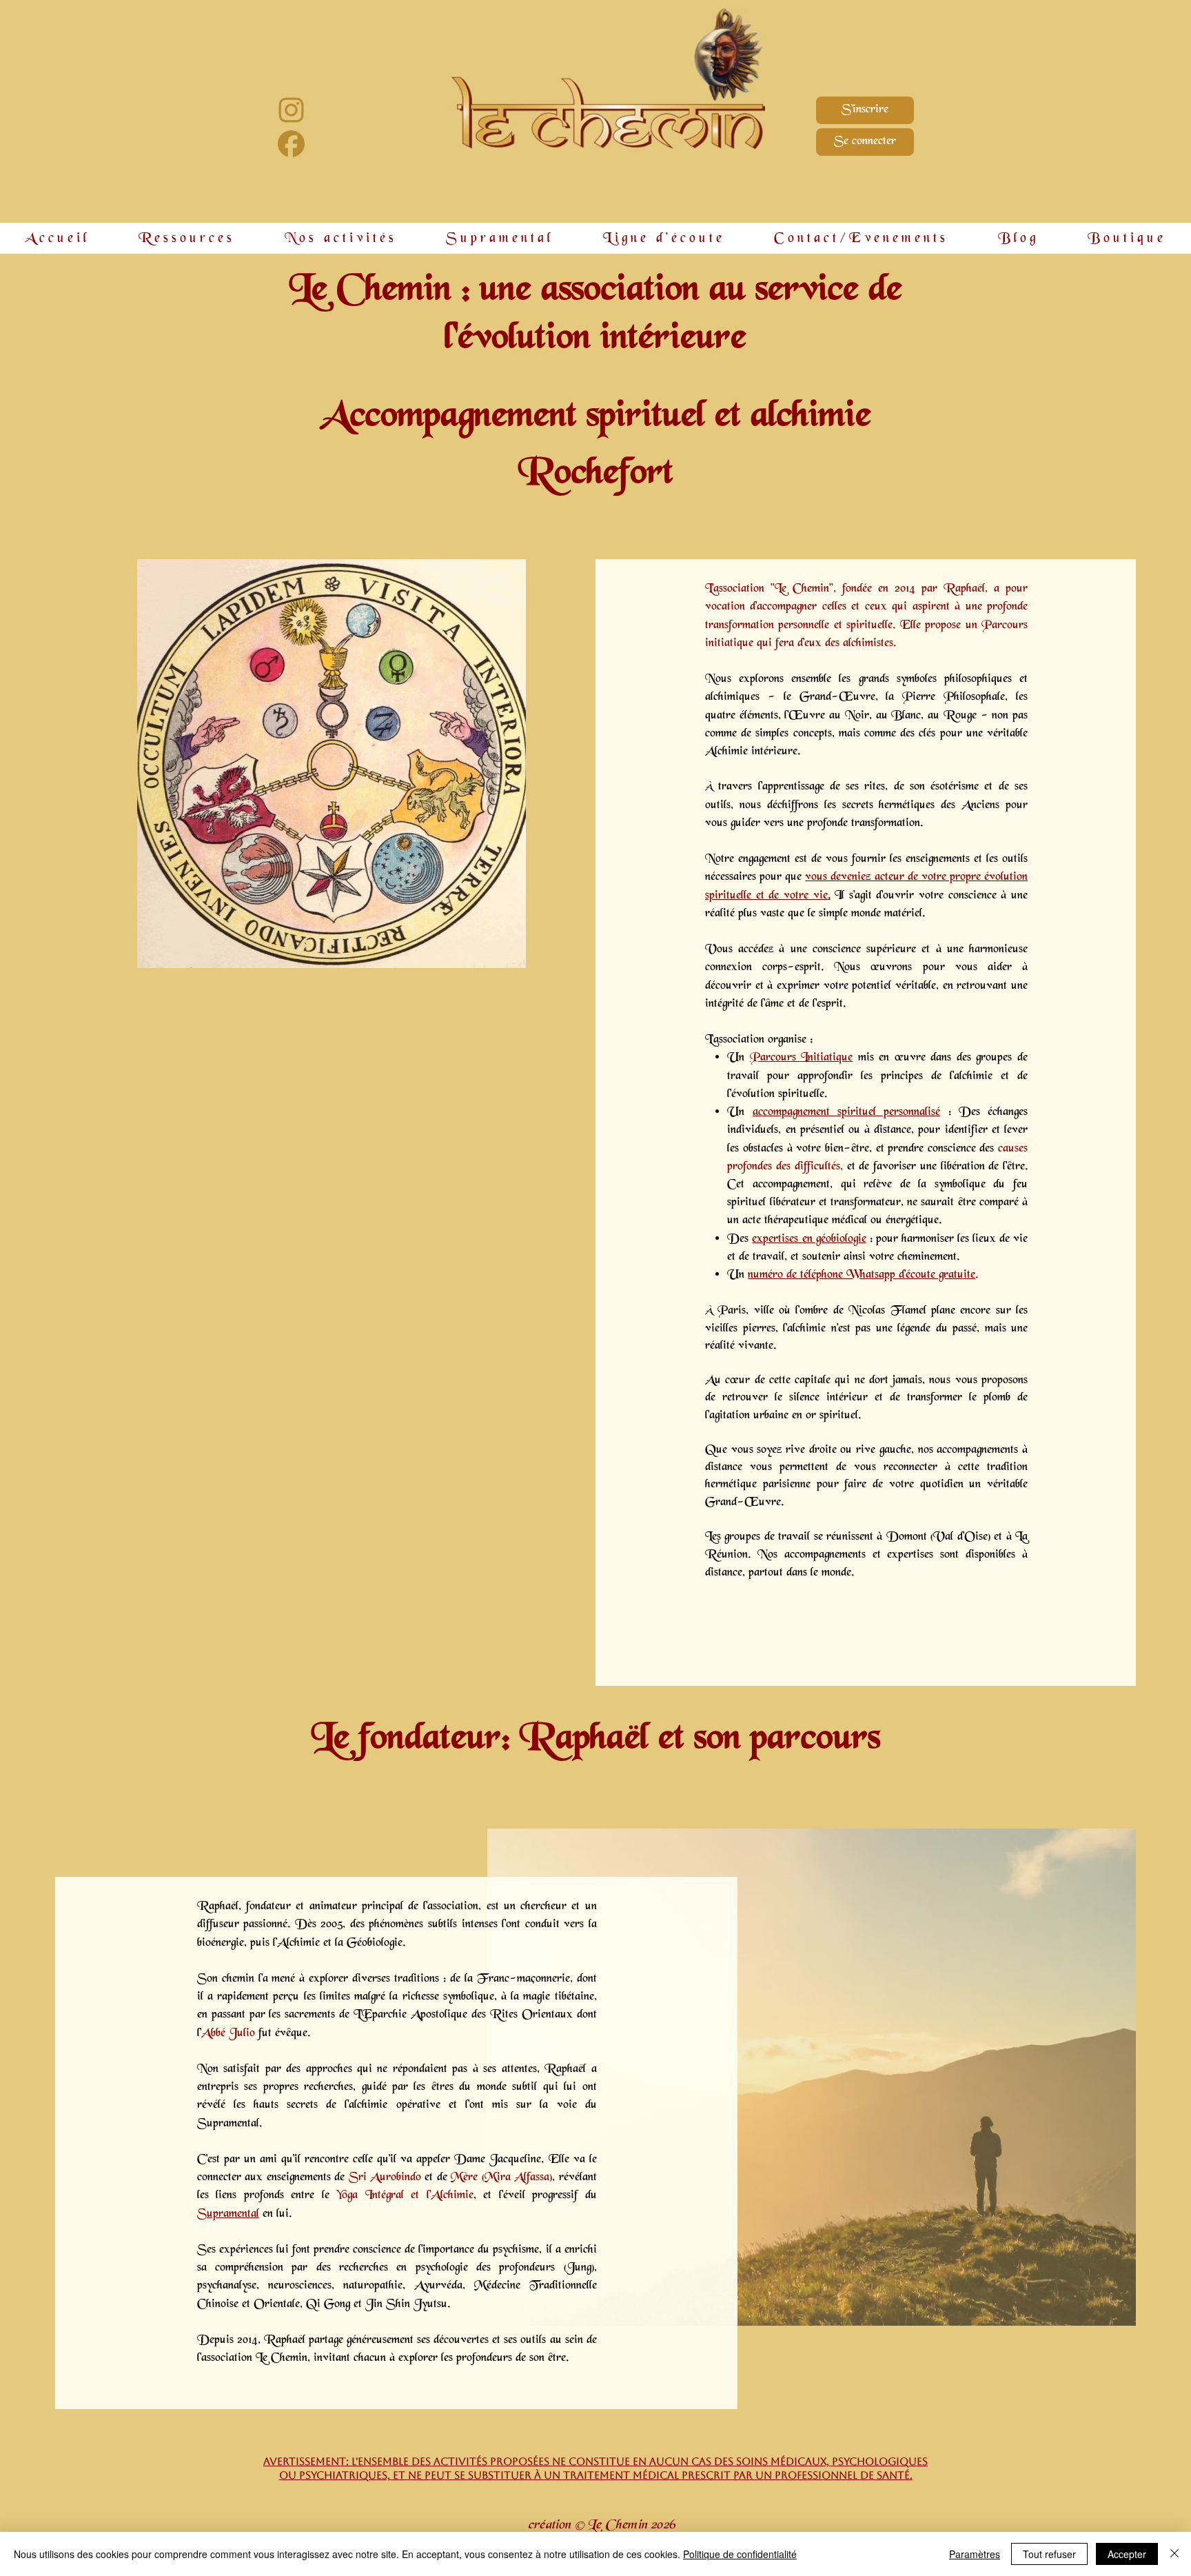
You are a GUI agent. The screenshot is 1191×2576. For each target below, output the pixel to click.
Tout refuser (1049, 2554)
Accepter (1127, 2554)
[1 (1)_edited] (291, 144)
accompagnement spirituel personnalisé (847, 1113)
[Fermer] (1174, 2554)
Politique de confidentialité (740, 2554)
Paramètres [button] (975, 2554)
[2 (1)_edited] (291, 110)
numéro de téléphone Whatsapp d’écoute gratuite (862, 1275)
